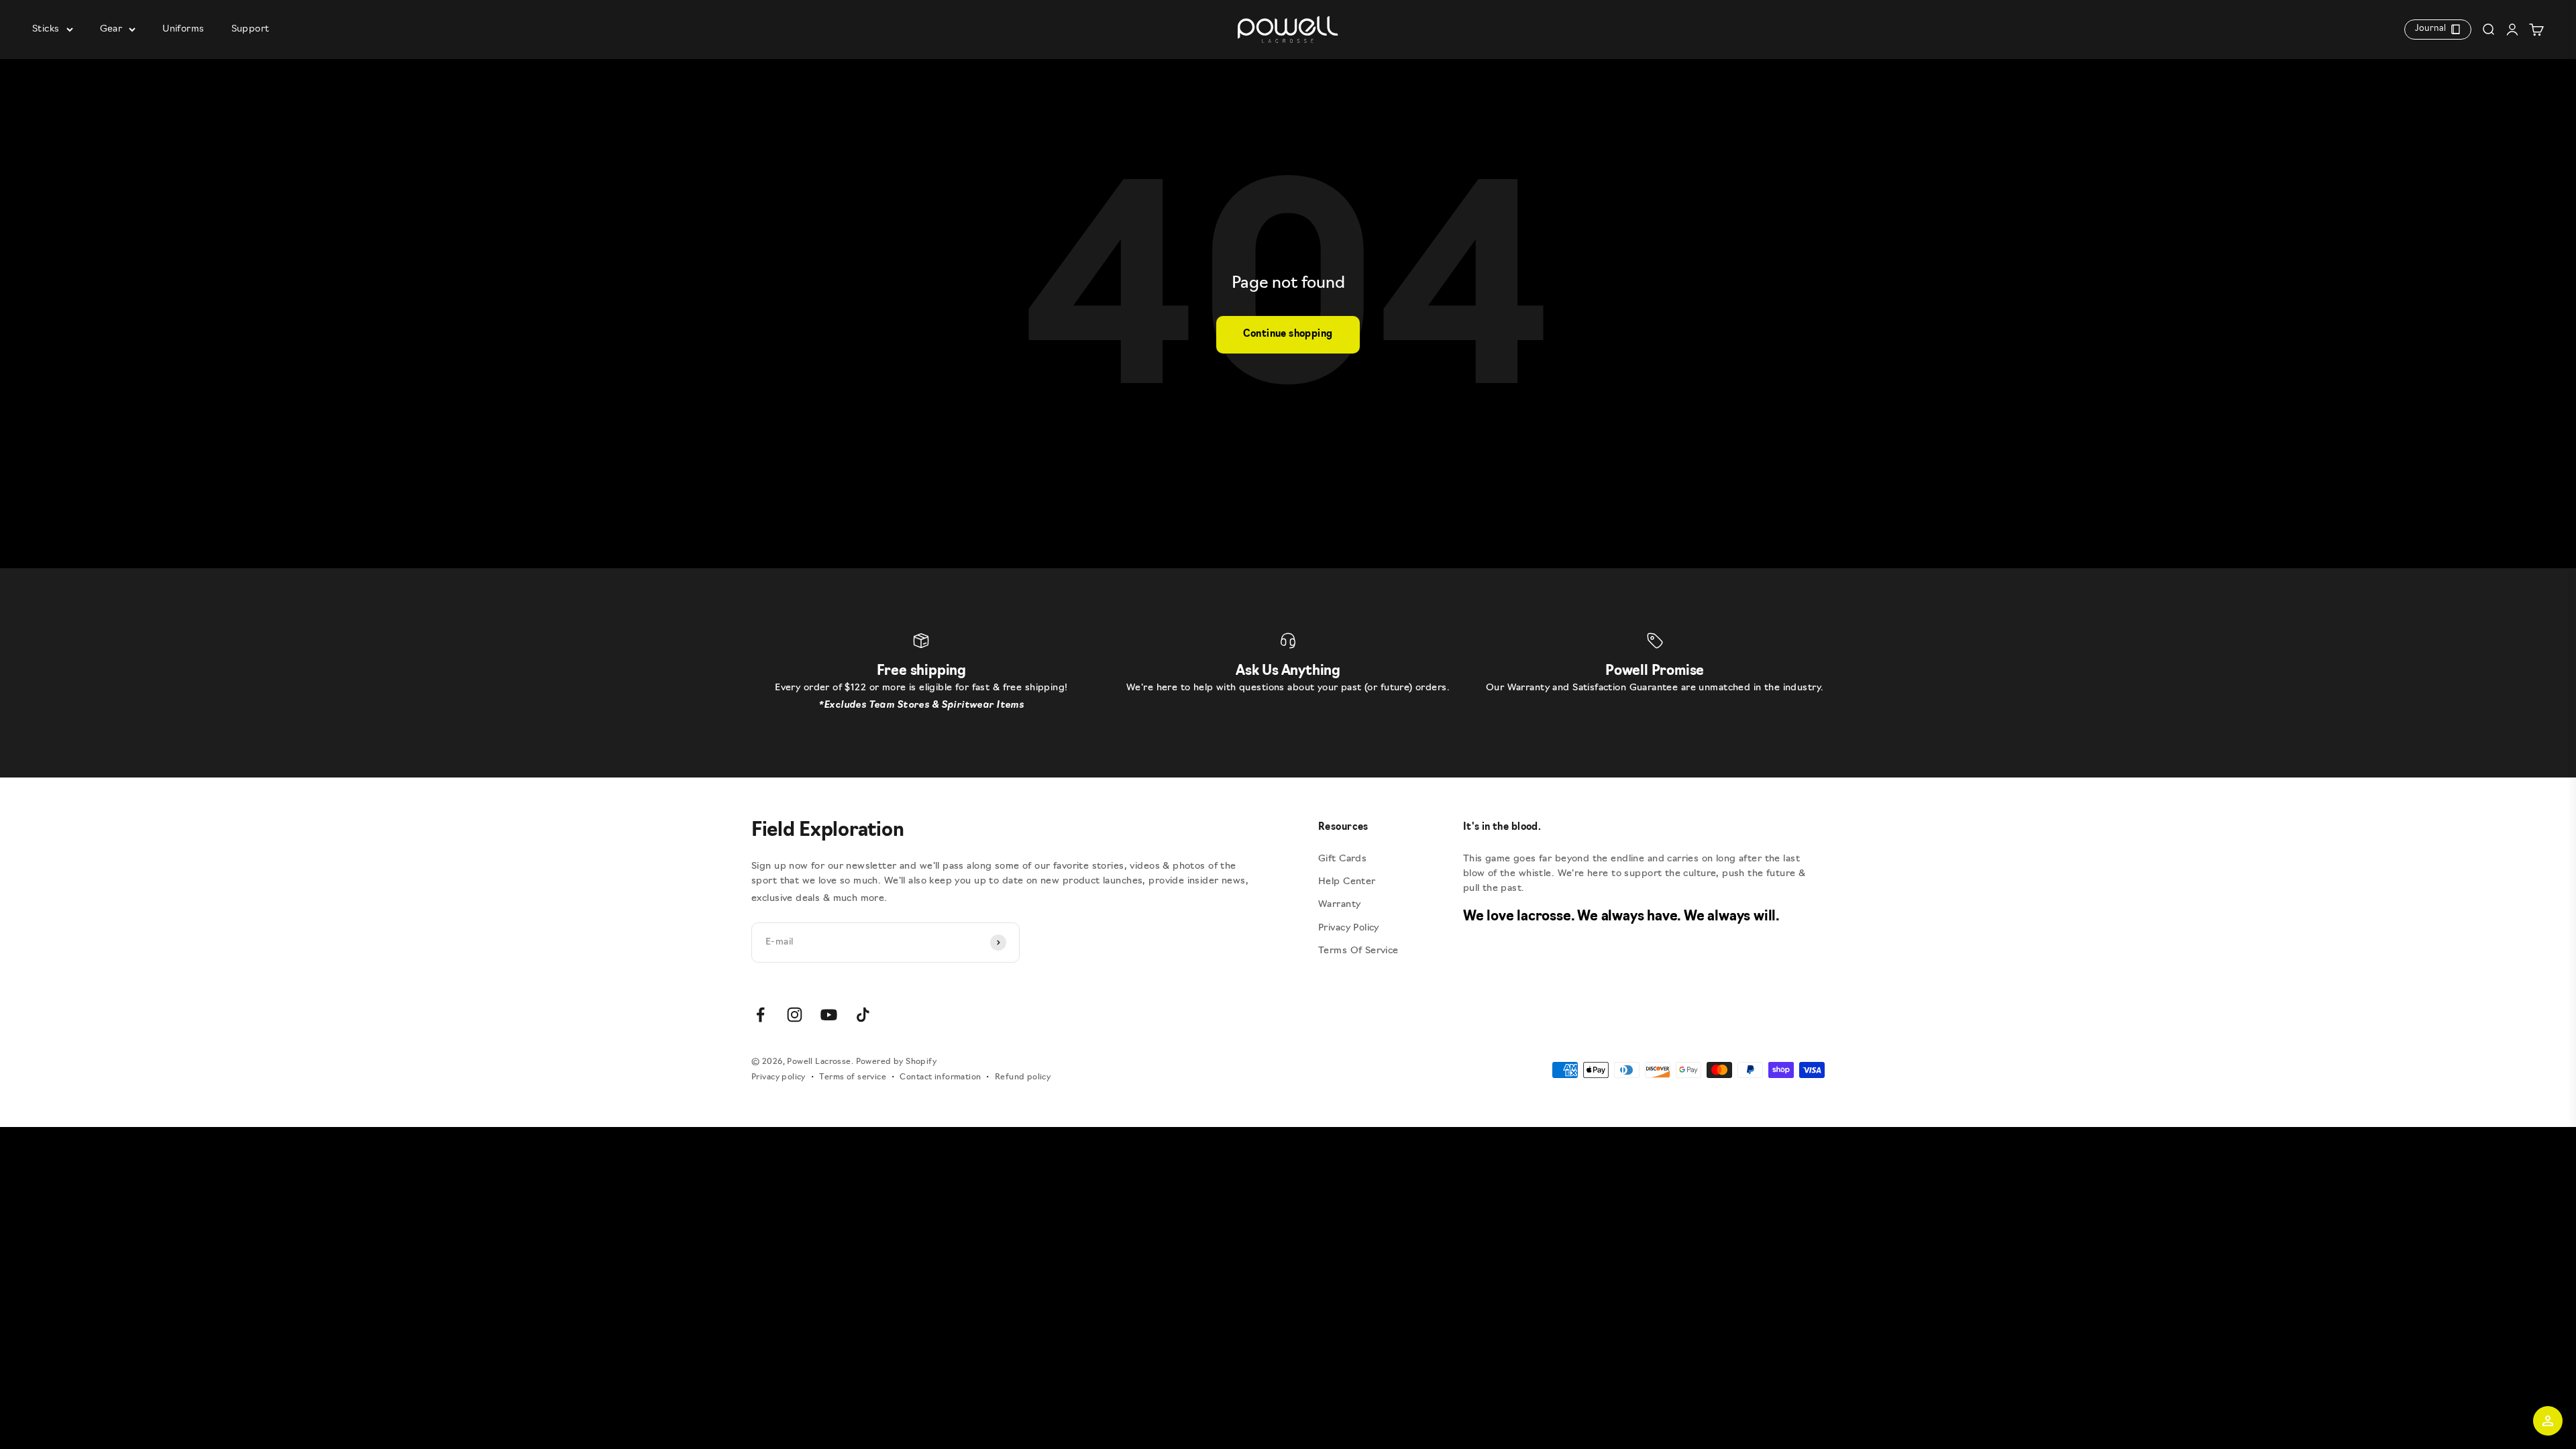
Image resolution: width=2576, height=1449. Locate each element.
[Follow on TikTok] (863, 1015)
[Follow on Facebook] (760, 1015)
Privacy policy (779, 1077)
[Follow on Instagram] (795, 1015)
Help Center (1347, 882)
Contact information (940, 1077)
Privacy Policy (1349, 928)
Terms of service (853, 1077)
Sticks (46, 29)
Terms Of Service (1358, 951)
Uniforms (183, 29)
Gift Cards (1342, 859)
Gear (111, 29)
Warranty (1339, 905)
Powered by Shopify (897, 1062)
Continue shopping (1288, 334)
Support (251, 29)
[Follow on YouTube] (829, 1015)
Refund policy (1023, 1077)
